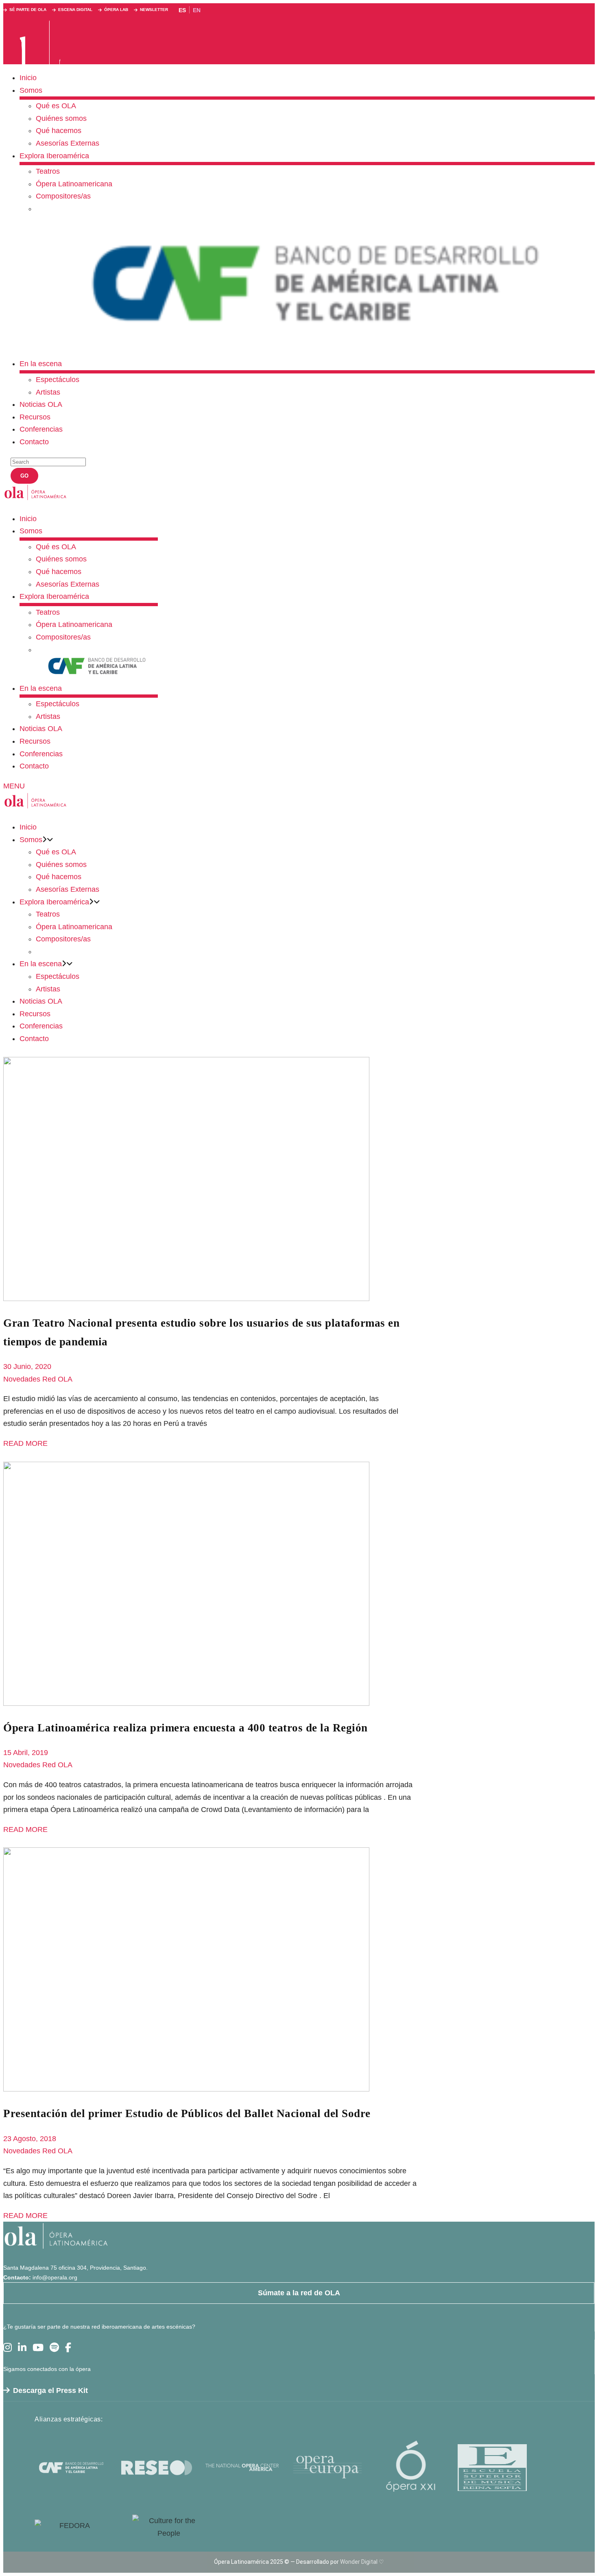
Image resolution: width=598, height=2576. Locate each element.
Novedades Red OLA (38, 1379)
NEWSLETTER (154, 10)
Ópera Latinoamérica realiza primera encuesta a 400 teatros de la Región (186, 1728)
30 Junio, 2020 (27, 1367)
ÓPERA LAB (116, 10)
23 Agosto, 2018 (30, 2139)
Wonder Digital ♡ (362, 2562)
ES (182, 10)
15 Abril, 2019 (26, 1753)
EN (197, 10)
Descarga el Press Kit (50, 2390)
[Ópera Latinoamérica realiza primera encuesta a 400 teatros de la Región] (186, 1703)
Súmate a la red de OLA (299, 2293)
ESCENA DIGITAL (75, 10)
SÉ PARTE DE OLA (28, 10)
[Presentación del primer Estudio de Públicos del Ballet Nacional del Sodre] (186, 2089)
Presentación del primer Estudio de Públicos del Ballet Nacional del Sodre (187, 2113)
